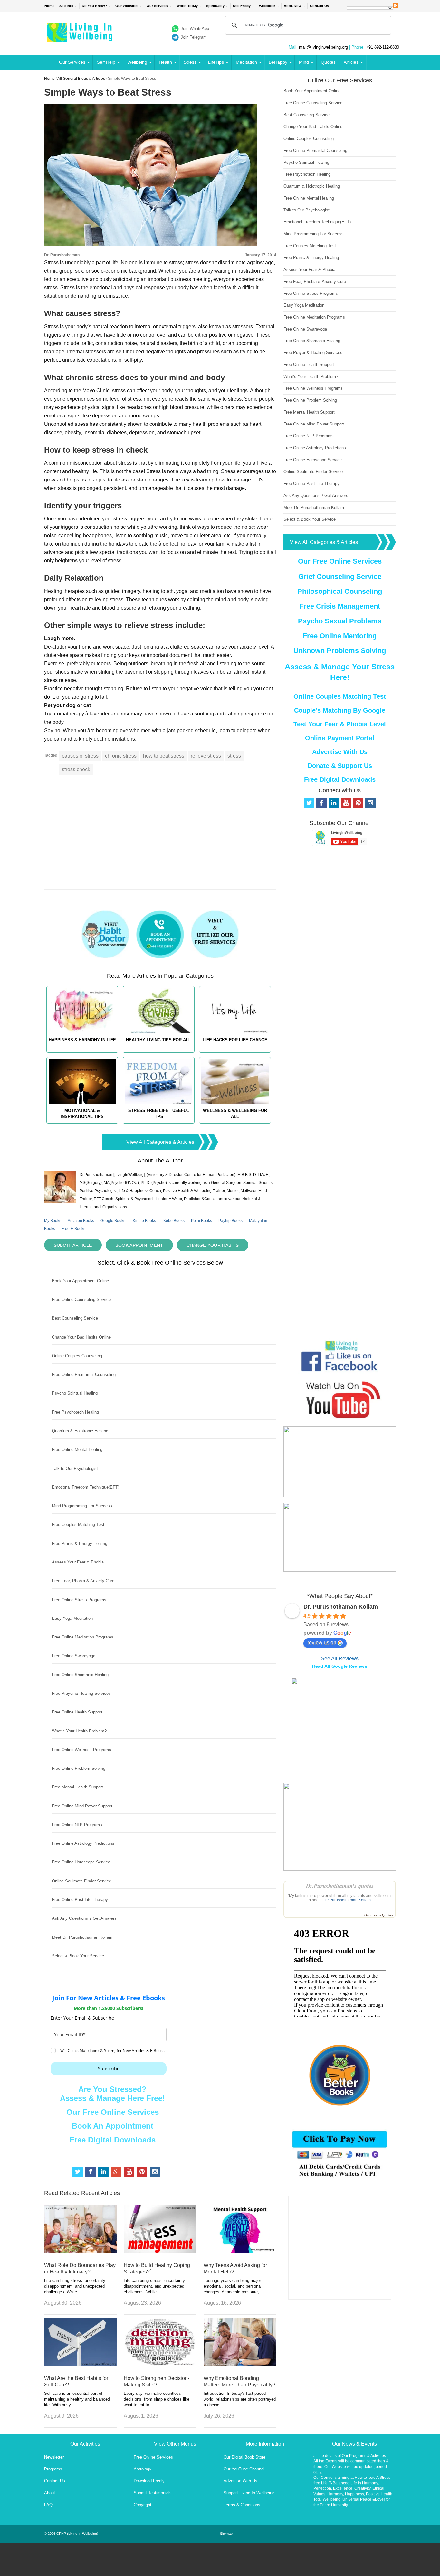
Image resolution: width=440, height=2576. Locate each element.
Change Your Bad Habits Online (81, 1337)
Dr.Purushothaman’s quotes (340, 1886)
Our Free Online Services (113, 2112)
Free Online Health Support (77, 1712)
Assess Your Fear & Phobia (78, 1562)
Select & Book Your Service (78, 1956)
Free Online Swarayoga (74, 1656)
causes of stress (80, 756)
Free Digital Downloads (113, 2140)
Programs (53, 2469)
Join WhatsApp (195, 28)
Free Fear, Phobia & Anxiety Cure (83, 1581)
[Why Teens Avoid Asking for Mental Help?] (240, 2251)
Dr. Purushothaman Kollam (341, 1607)
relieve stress (206, 756)
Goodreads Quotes (379, 1915)
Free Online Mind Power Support (82, 1806)
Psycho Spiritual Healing (75, 1393)
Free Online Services (153, 2457)
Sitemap (226, 2534)
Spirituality (215, 6)
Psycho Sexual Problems (340, 621)
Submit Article (73, 1245)
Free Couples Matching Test (78, 1524)
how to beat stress (164, 756)
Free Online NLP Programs (77, 1825)
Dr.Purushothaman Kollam (348, 1900)
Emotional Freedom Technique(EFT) (86, 1487)
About (50, 2493)
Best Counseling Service (75, 1318)
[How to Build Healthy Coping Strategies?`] (160, 2251)
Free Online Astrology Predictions (83, 1843)
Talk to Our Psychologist (75, 1468)
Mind (304, 62)
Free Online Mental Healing (77, 1449)
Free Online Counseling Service (81, 1299)
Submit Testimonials (153, 2493)
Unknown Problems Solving (340, 651)
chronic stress (121, 756)
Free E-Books (73, 1229)
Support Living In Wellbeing (249, 2493)
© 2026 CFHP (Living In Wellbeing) (71, 2534)
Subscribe (109, 2069)
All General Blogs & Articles (81, 79)
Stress (190, 62)
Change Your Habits (213, 1245)
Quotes (328, 62)
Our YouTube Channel (244, 2469)
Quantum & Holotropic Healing (80, 1431)
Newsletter (54, 2457)
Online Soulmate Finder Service (81, 1881)
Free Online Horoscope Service (81, 1862)
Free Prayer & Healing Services (81, 1693)
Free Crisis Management (340, 606)
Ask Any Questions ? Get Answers (84, 1918)
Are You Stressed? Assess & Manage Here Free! (112, 2094)
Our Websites (127, 6)
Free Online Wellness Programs (81, 1750)
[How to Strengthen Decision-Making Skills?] (160, 2364)
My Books (53, 1221)
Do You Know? (95, 6)
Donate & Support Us (340, 766)
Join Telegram (194, 37)
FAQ (48, 2505)
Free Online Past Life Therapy (80, 1900)
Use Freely (242, 6)
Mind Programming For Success (82, 1506)
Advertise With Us (340, 752)
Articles (351, 62)
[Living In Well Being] (81, 37)
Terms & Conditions (242, 2505)
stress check (76, 769)
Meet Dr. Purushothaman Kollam (82, 1937)
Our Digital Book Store (244, 2457)
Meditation (246, 62)
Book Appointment (139, 1245)
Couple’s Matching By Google (340, 710)
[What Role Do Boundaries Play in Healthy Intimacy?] (81, 2251)
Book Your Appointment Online (80, 1281)
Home (49, 6)
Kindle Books (144, 1221)
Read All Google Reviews (340, 1666)
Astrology (143, 2469)
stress (234, 756)
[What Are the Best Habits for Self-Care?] (81, 2364)
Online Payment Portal (340, 738)
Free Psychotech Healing (75, 1412)
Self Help (106, 62)
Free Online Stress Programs (79, 1600)
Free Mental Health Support (77, 1787)
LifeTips (216, 62)
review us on (322, 1643)
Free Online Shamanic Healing (80, 1675)
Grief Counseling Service (340, 577)
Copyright (143, 2505)
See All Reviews (340, 1659)
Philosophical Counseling (340, 591)
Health (165, 62)
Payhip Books (230, 1221)
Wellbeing (137, 62)
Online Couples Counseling (77, 1356)
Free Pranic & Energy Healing (80, 1543)
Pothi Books (201, 1221)
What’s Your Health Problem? (79, 1731)
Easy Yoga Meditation (72, 1618)
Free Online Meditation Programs (83, 1637)
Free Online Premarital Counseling (84, 1374)
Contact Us (319, 6)
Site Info (66, 6)
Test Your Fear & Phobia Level (340, 724)
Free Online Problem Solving (79, 1768)
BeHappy (278, 62)
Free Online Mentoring (340, 636)
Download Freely (149, 2481)
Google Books (113, 1221)
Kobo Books (174, 1221)
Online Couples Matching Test (340, 696)
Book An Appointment (113, 2126)
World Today (187, 6)
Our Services (157, 6)
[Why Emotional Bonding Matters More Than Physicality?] (240, 2364)
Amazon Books (81, 1221)
